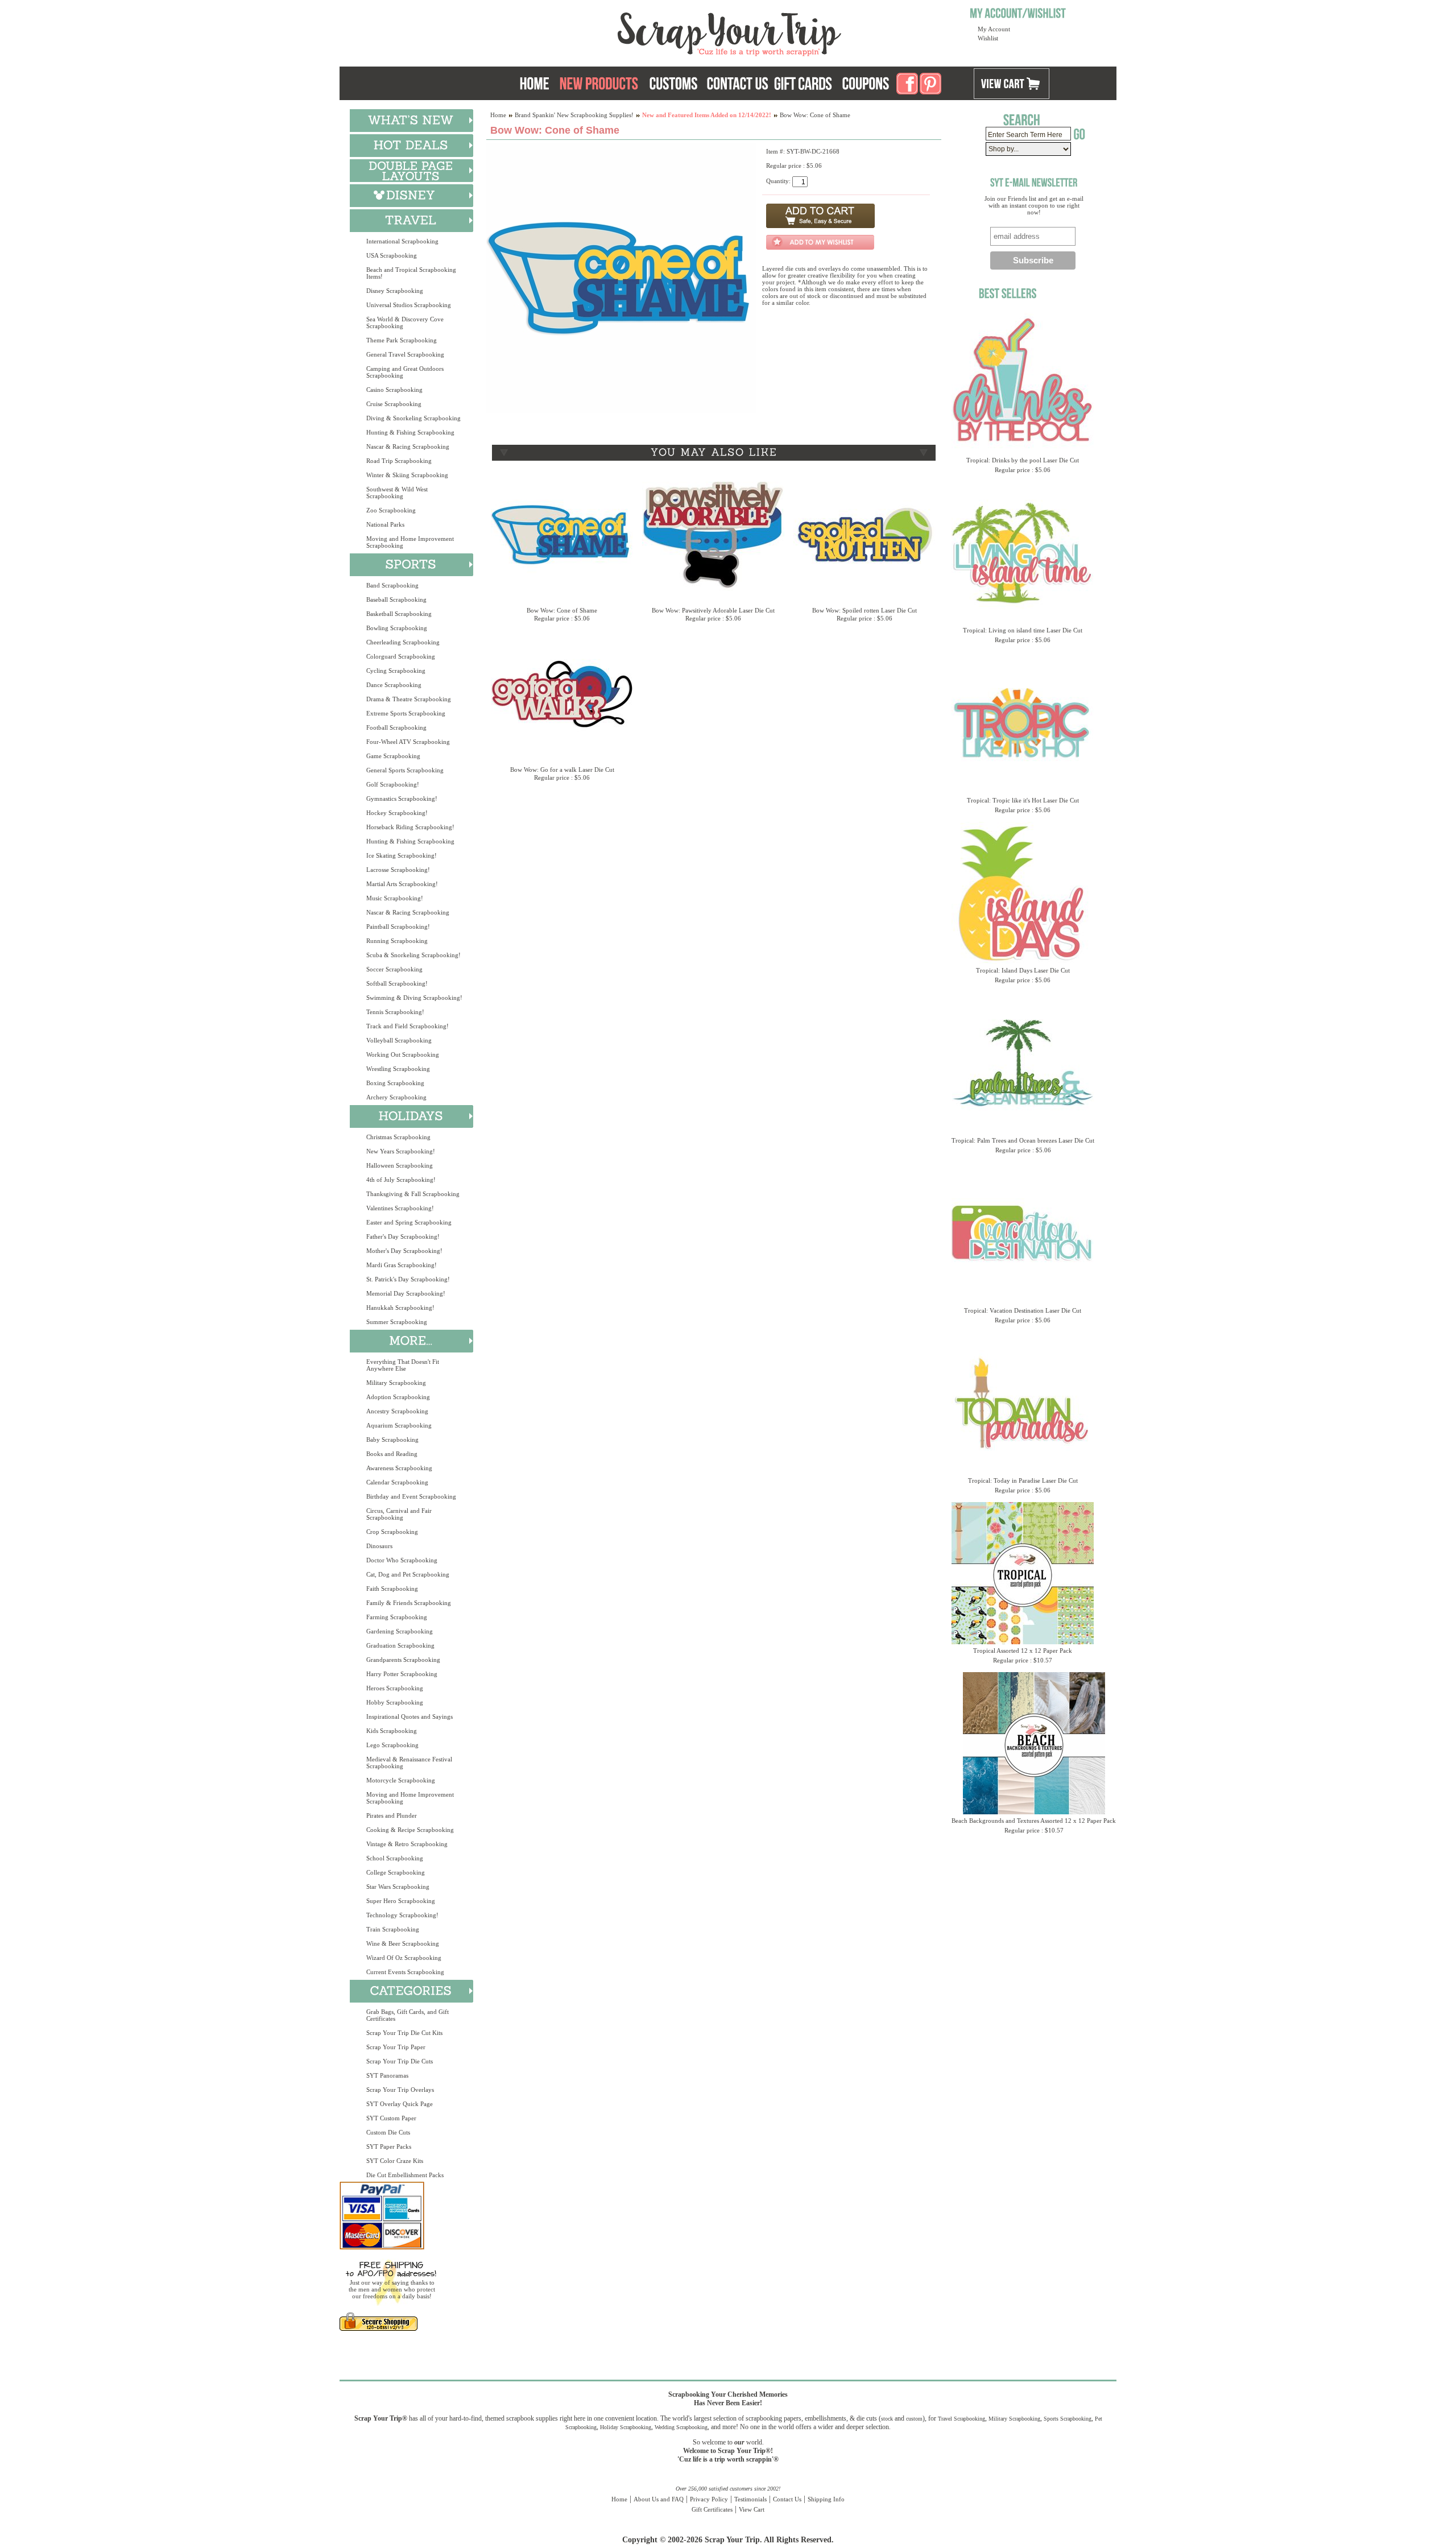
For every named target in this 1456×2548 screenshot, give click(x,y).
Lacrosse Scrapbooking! (398, 870)
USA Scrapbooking (392, 255)
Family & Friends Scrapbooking (409, 1603)
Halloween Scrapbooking (400, 1165)
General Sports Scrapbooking (405, 770)
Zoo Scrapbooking (391, 510)
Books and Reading (392, 1454)
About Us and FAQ (659, 2499)
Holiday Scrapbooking (626, 2427)
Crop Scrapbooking (392, 1532)
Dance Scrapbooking (394, 685)
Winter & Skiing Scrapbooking (407, 475)
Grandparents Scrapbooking (403, 1660)
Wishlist (988, 38)
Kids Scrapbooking (392, 1731)
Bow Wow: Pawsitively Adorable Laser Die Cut (713, 610)
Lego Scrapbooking (392, 1745)
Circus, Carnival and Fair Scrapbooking (399, 1514)
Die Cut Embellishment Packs (405, 2175)
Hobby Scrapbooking (395, 1702)
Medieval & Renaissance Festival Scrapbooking (409, 1763)
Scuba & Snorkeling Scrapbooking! (413, 955)
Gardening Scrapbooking (400, 1631)
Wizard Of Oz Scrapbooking (404, 1958)
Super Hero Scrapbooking (401, 1901)
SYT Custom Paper (391, 2118)
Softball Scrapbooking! (397, 983)
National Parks (385, 524)
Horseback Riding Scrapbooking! (410, 827)
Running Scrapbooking (397, 941)
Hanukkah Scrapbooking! (400, 1308)
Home (498, 115)
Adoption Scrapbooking (398, 1397)
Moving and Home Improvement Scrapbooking (410, 542)
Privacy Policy (709, 2499)
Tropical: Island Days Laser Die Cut (1023, 970)
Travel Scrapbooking (961, 2419)
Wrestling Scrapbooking (398, 1069)
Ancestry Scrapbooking (397, 1411)
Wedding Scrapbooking (681, 2427)
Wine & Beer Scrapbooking (403, 1943)
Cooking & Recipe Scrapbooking (410, 1830)
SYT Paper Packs (389, 2146)
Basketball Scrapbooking (399, 614)
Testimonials (750, 2499)
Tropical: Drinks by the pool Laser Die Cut (1023, 460)
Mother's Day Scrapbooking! (404, 1251)
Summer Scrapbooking (397, 1322)
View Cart (752, 2509)
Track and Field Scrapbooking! (408, 1026)
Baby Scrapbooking (392, 1440)
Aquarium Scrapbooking (399, 1425)
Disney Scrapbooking (395, 291)
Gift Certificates (712, 2509)
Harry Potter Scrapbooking (402, 1674)
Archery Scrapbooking (396, 1097)
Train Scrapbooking (393, 1929)
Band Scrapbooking (392, 585)
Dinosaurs (379, 1546)
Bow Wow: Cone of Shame (562, 610)
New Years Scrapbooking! (401, 1151)
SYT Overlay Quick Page (400, 2104)
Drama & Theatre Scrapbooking (409, 699)
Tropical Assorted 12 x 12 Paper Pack (1023, 1651)
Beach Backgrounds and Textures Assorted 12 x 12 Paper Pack (1034, 1821)
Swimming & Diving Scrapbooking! (414, 998)
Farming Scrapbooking (397, 1617)
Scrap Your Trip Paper (396, 2047)
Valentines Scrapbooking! (400, 1208)
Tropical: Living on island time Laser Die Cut (1023, 630)
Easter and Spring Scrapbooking (409, 1222)
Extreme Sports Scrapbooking (406, 713)
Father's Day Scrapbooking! (403, 1236)
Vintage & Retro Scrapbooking (407, 1844)
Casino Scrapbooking (394, 390)
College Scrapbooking (396, 1872)
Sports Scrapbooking (1068, 2419)
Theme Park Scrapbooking (402, 340)
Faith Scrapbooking (392, 1589)
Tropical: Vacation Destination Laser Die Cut (1023, 1310)
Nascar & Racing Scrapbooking (408, 446)
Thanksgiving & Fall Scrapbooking (413, 1194)
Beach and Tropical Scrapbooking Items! (411, 273)
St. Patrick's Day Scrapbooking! (408, 1279)
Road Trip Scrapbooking (399, 461)
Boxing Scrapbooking (395, 1083)
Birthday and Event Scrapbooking (411, 1496)
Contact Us (787, 2499)
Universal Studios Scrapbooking (409, 305)
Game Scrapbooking (393, 756)
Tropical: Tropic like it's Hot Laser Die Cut (1023, 800)
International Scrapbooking (402, 241)
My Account (994, 29)
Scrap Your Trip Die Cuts (400, 2061)
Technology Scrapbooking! (402, 1915)
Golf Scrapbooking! (393, 784)
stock (887, 2419)
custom (914, 2419)
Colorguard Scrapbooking (401, 656)
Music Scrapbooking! (395, 898)
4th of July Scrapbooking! (401, 1180)
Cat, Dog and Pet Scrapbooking (408, 1574)
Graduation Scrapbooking (400, 1645)
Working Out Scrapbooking (403, 1054)
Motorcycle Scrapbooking (401, 1780)
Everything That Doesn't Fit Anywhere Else (403, 1365)
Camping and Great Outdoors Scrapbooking (405, 372)
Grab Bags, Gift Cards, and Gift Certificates (408, 2015)
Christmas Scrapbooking (398, 1137)
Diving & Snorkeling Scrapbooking (413, 418)
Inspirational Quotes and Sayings (409, 1716)
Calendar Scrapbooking (397, 1482)
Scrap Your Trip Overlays (400, 2090)
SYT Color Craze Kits (395, 2161)
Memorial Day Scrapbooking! (406, 1293)
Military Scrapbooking (396, 1383)
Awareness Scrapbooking (399, 1468)
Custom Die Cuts (388, 2132)
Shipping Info (826, 2499)
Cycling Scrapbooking (396, 671)
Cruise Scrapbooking (394, 404)
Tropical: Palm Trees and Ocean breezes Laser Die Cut (1023, 1140)
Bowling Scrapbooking (397, 628)
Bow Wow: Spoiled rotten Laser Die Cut (864, 610)
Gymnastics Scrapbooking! (402, 799)
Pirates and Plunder (392, 1815)
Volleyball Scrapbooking (399, 1040)
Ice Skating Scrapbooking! (402, 855)
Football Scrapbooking (396, 727)
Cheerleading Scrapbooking (403, 642)
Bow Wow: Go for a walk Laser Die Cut (562, 770)
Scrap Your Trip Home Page (652, 31)
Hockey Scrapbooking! (397, 813)
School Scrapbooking (395, 1858)
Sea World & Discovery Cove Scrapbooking (405, 322)
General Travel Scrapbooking (405, 354)
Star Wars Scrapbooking (398, 1887)
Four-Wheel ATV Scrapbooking (408, 742)
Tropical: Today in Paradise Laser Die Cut (1023, 1480)
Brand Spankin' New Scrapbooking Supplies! (574, 115)
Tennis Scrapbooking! (395, 1012)
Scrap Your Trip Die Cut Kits (404, 2033)
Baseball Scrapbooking (396, 599)
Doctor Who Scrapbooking (402, 1560)
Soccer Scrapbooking (394, 969)
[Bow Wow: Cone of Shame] (621, 411)
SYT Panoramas (387, 2075)
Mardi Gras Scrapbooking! (402, 1265)
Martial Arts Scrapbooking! (402, 884)
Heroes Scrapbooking (395, 1688)
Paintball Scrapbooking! (398, 926)
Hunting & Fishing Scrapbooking (410, 432)
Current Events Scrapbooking (405, 1972)
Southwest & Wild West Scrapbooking (397, 493)
